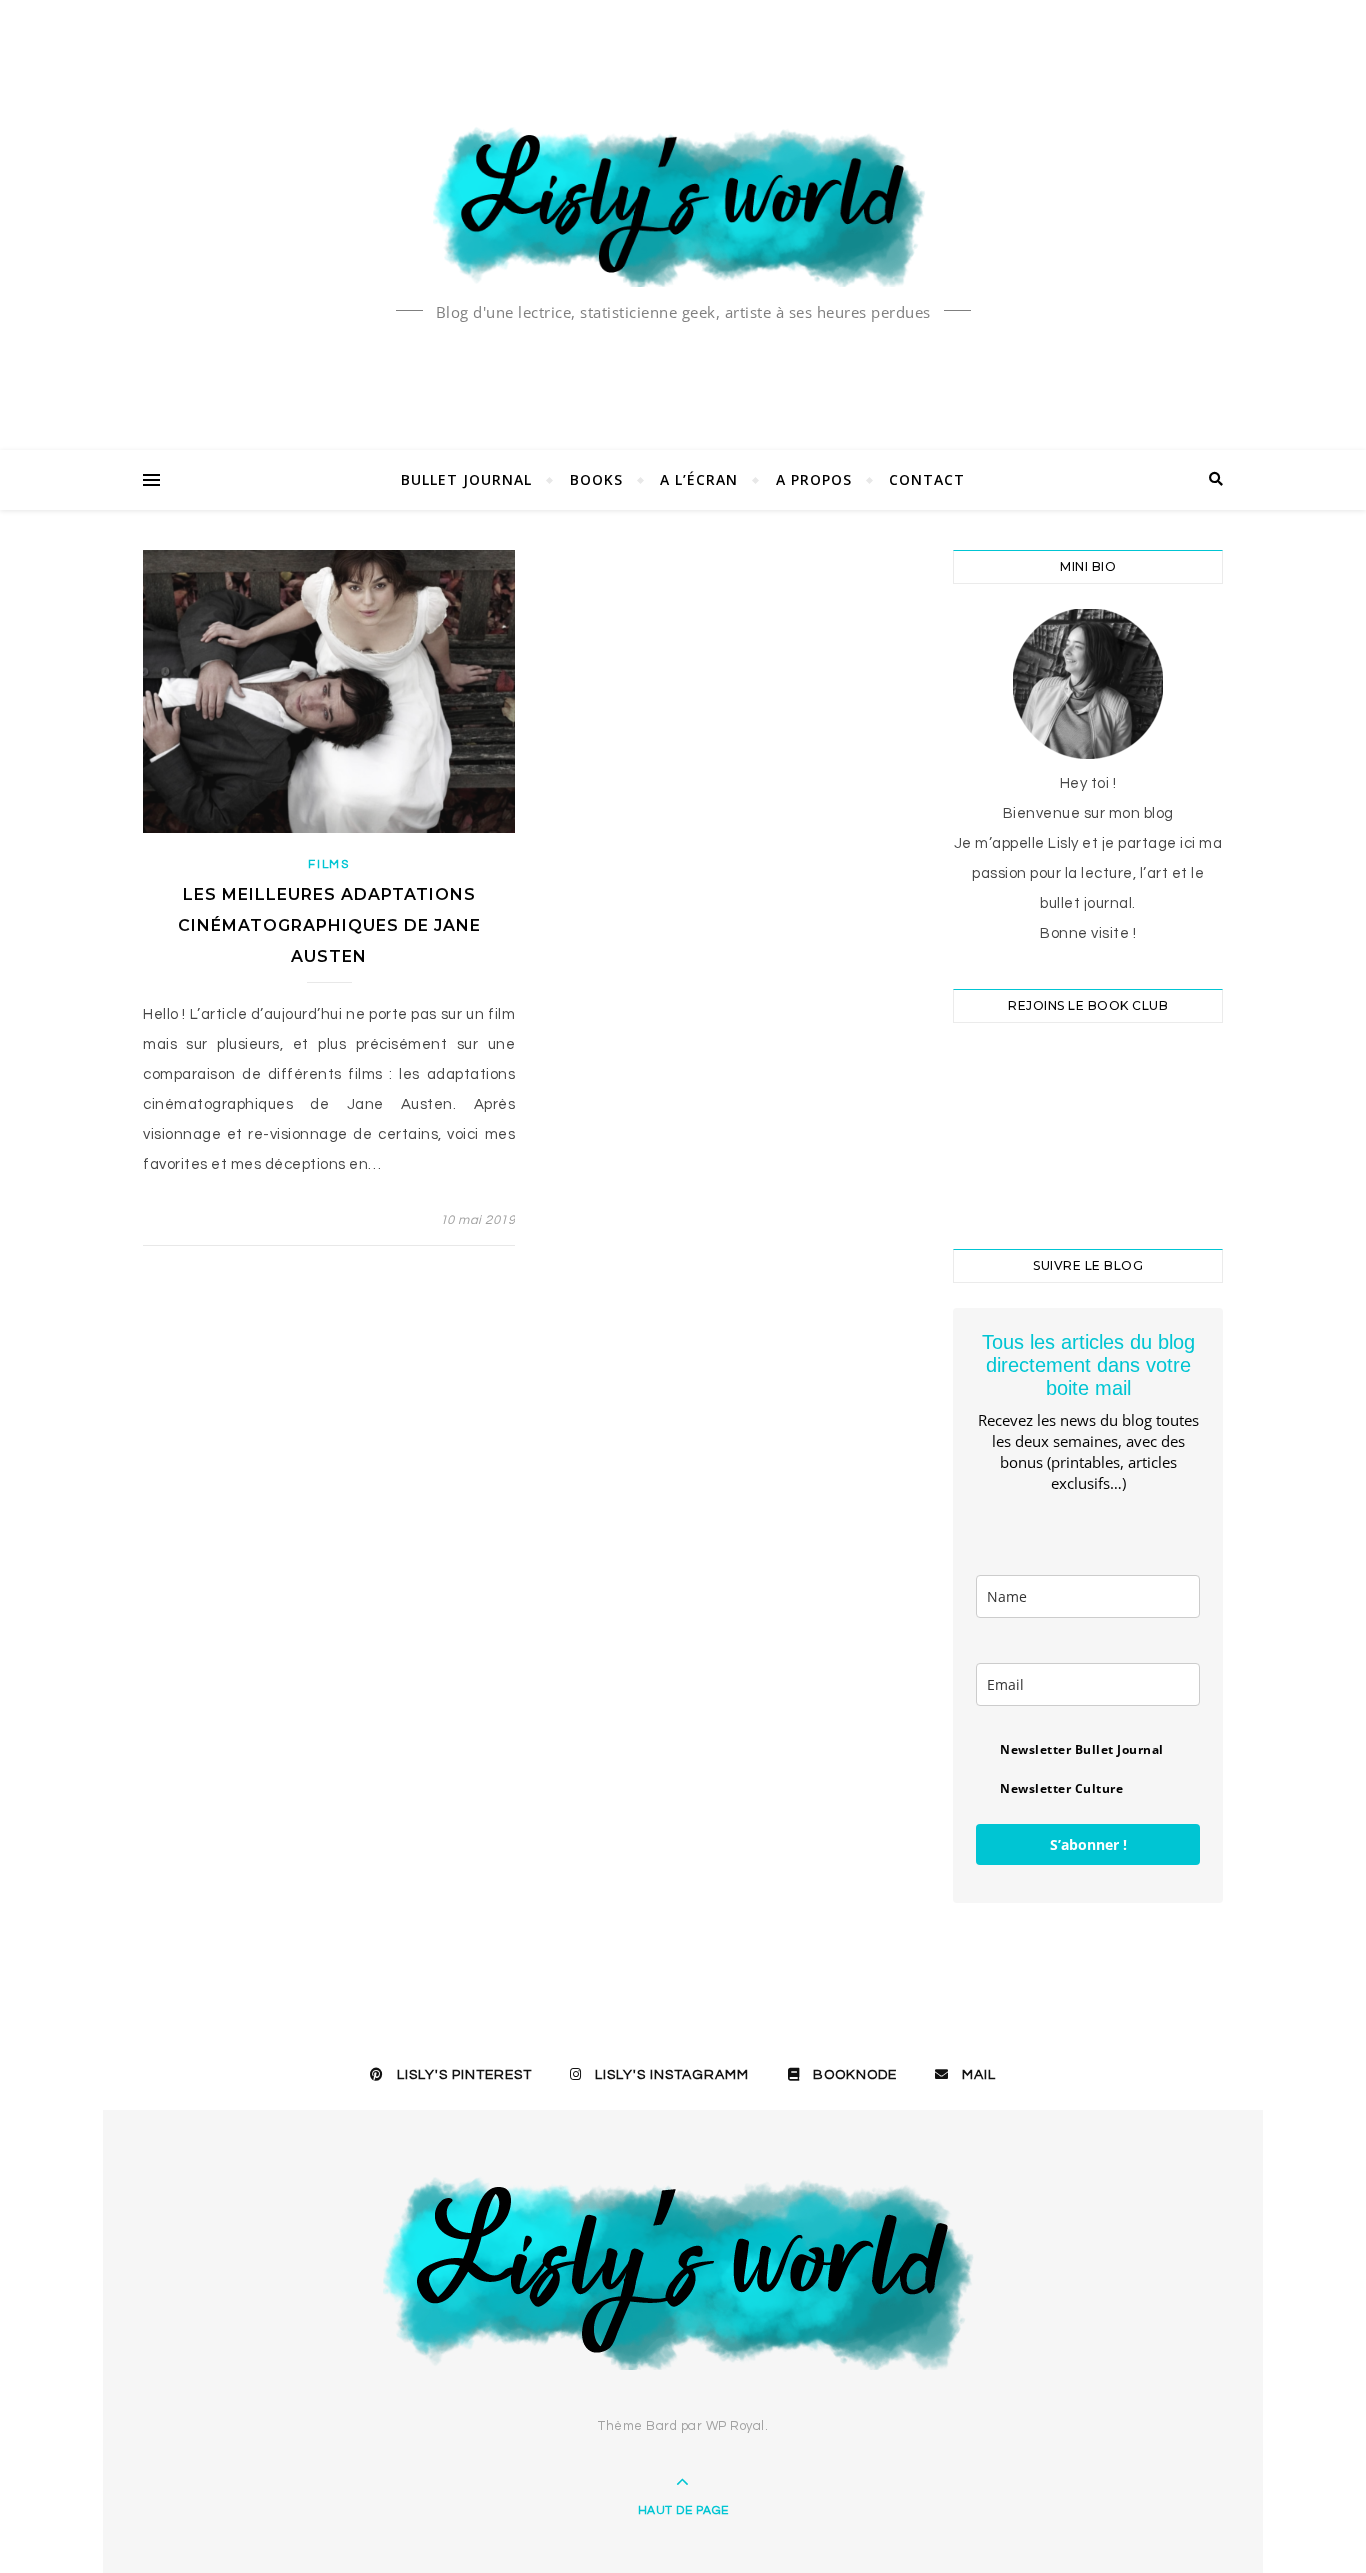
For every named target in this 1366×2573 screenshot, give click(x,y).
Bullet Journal (466, 479)
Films (329, 864)
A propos (814, 479)
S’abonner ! (1088, 1844)
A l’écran (699, 479)
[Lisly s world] (683, 204)
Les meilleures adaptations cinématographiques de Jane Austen (329, 925)
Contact (927, 479)
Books (596, 479)
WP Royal (735, 2426)
